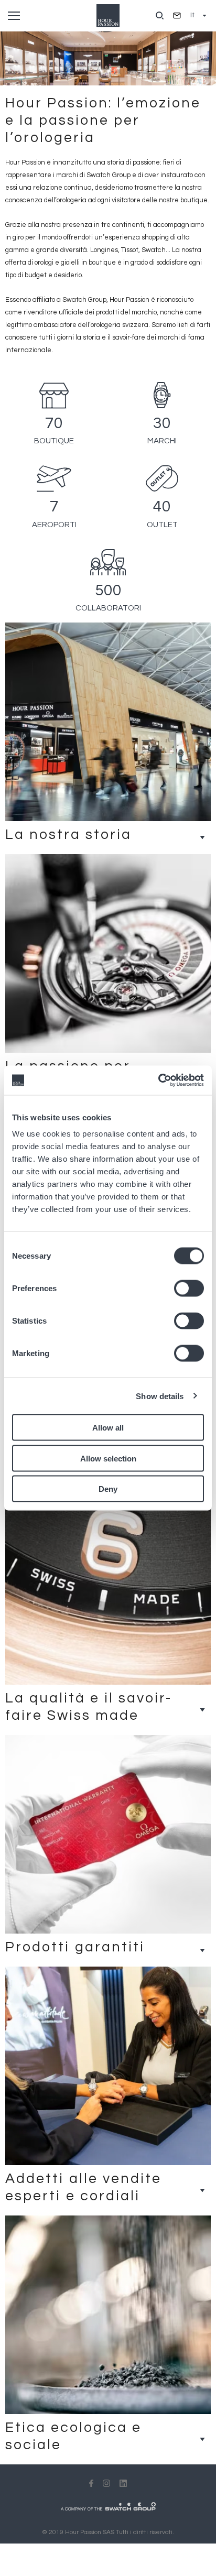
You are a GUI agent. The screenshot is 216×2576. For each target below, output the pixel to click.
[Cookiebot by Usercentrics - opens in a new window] (158, 1080)
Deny (108, 1489)
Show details (160, 1396)
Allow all (108, 1428)
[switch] (189, 1289)
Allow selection (108, 1458)
